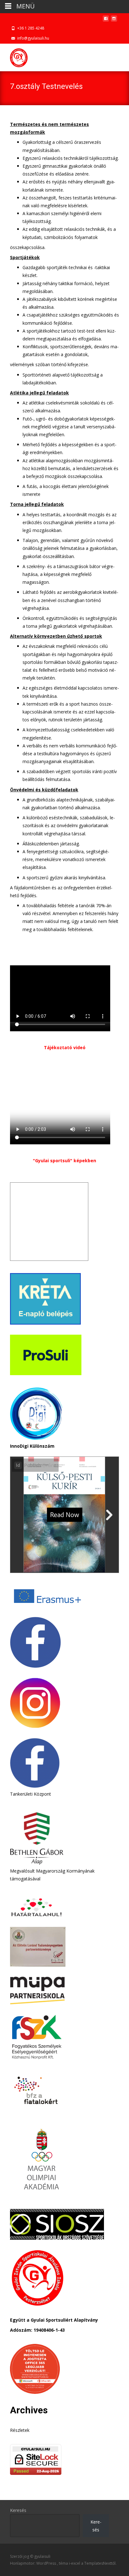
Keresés (18, 2510)
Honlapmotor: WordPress (34, 2563)
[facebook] (106, 20)
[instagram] (114, 20)
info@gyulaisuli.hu (33, 38)
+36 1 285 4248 (31, 28)
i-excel (75, 2563)
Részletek (20, 2430)
